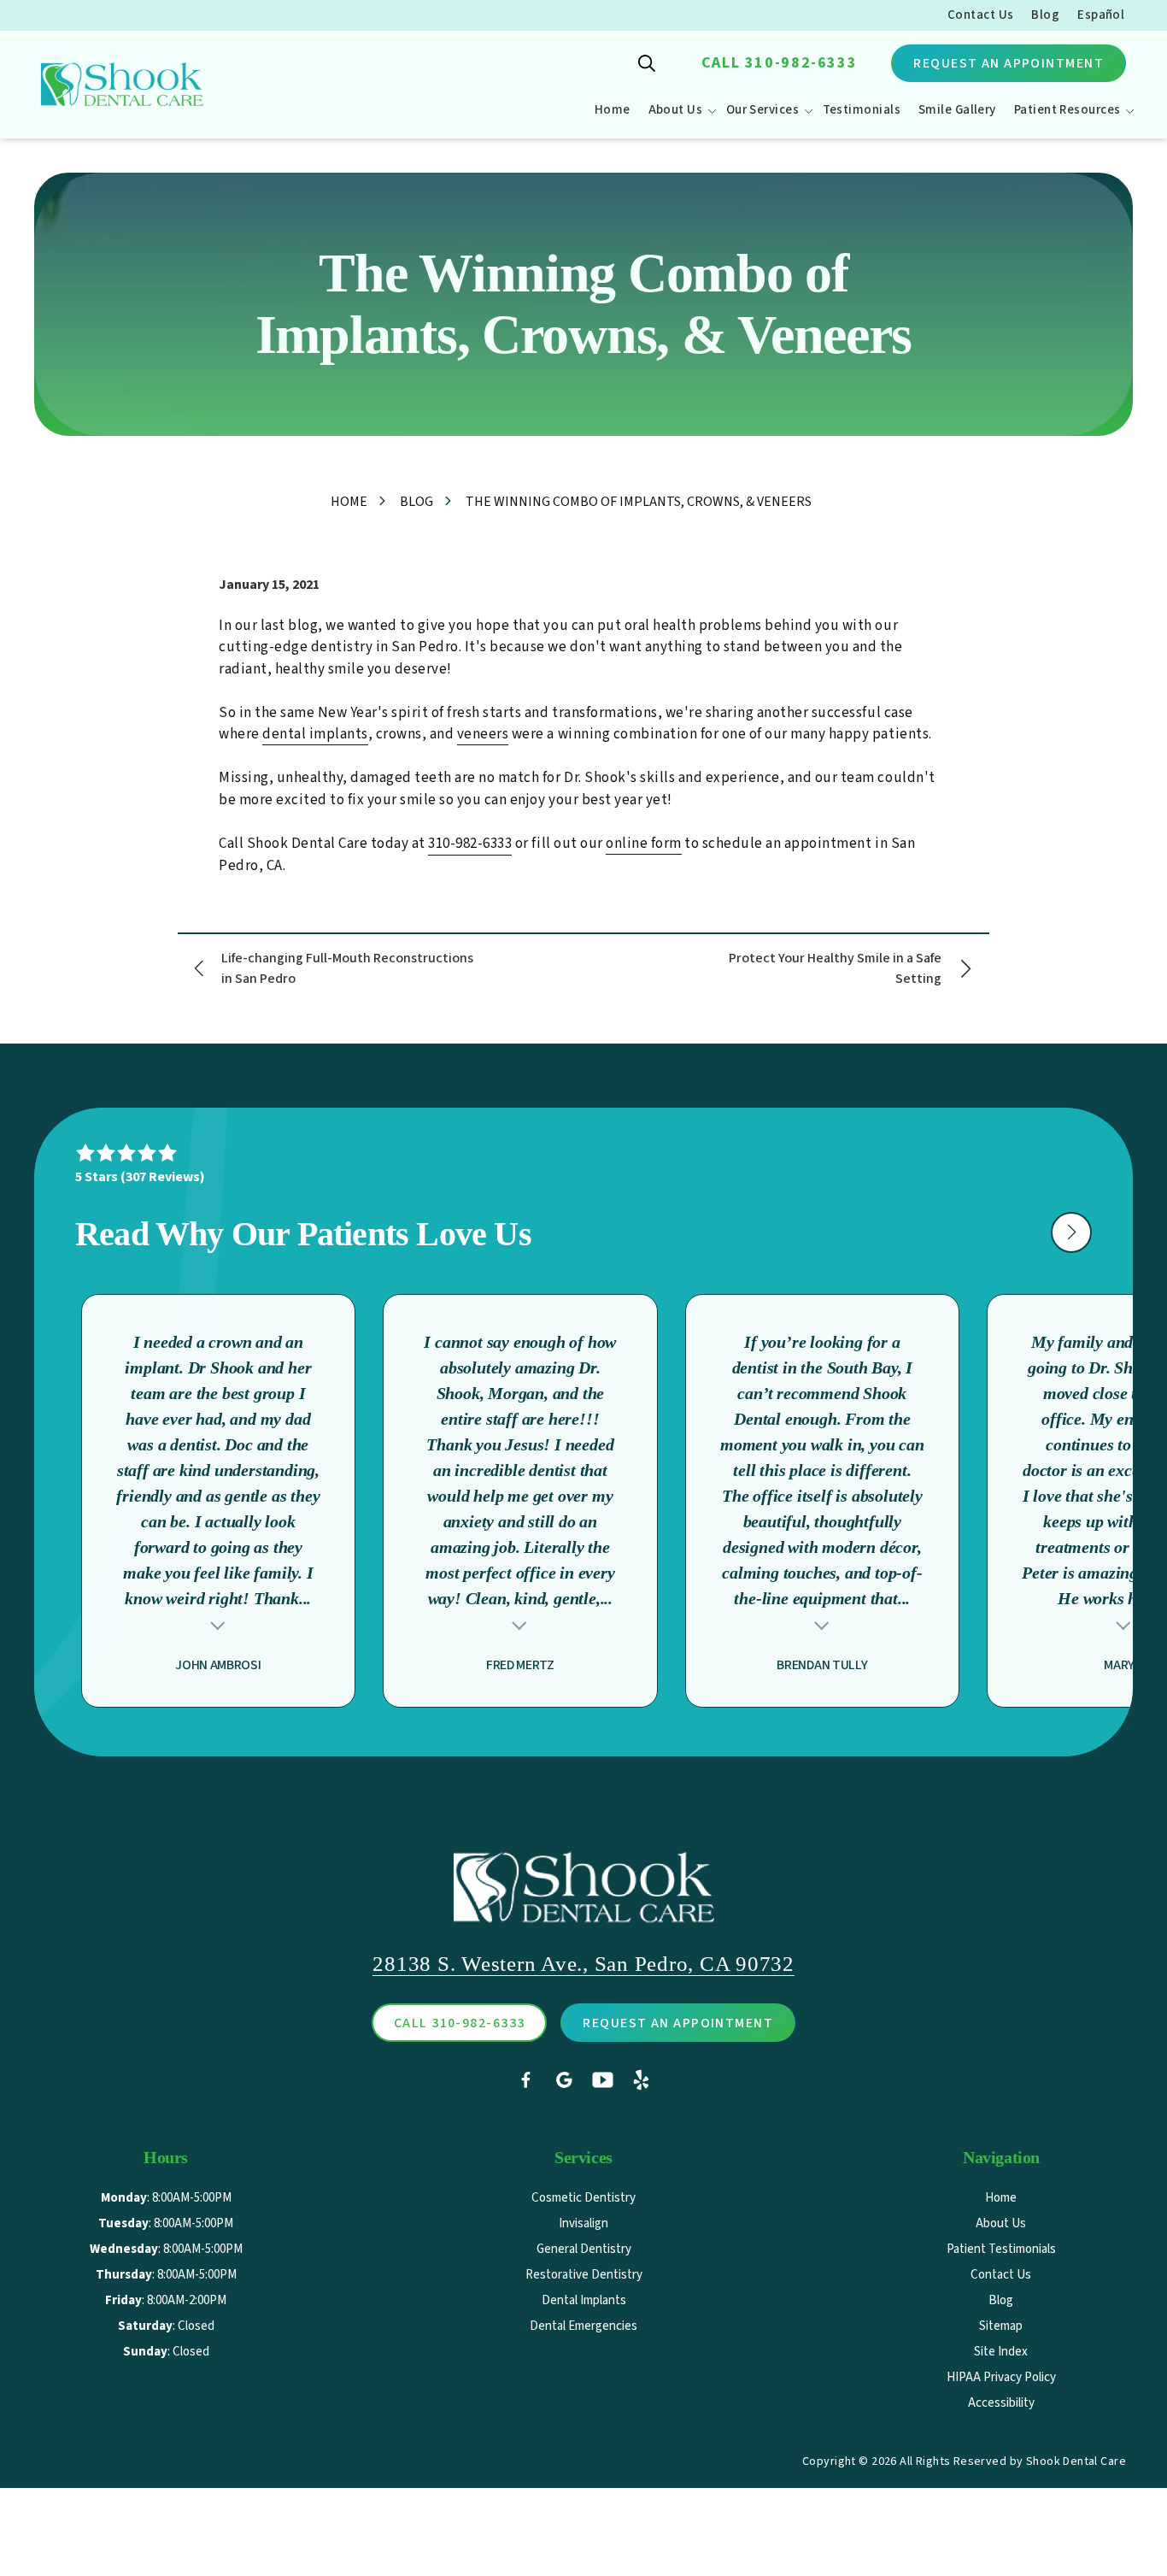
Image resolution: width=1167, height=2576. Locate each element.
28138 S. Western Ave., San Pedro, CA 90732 (583, 1964)
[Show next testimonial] (1071, 1232)
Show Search (647, 63)
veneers (483, 734)
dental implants (315, 734)
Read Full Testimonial (218, 1623)
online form (644, 844)
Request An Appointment (1009, 63)
